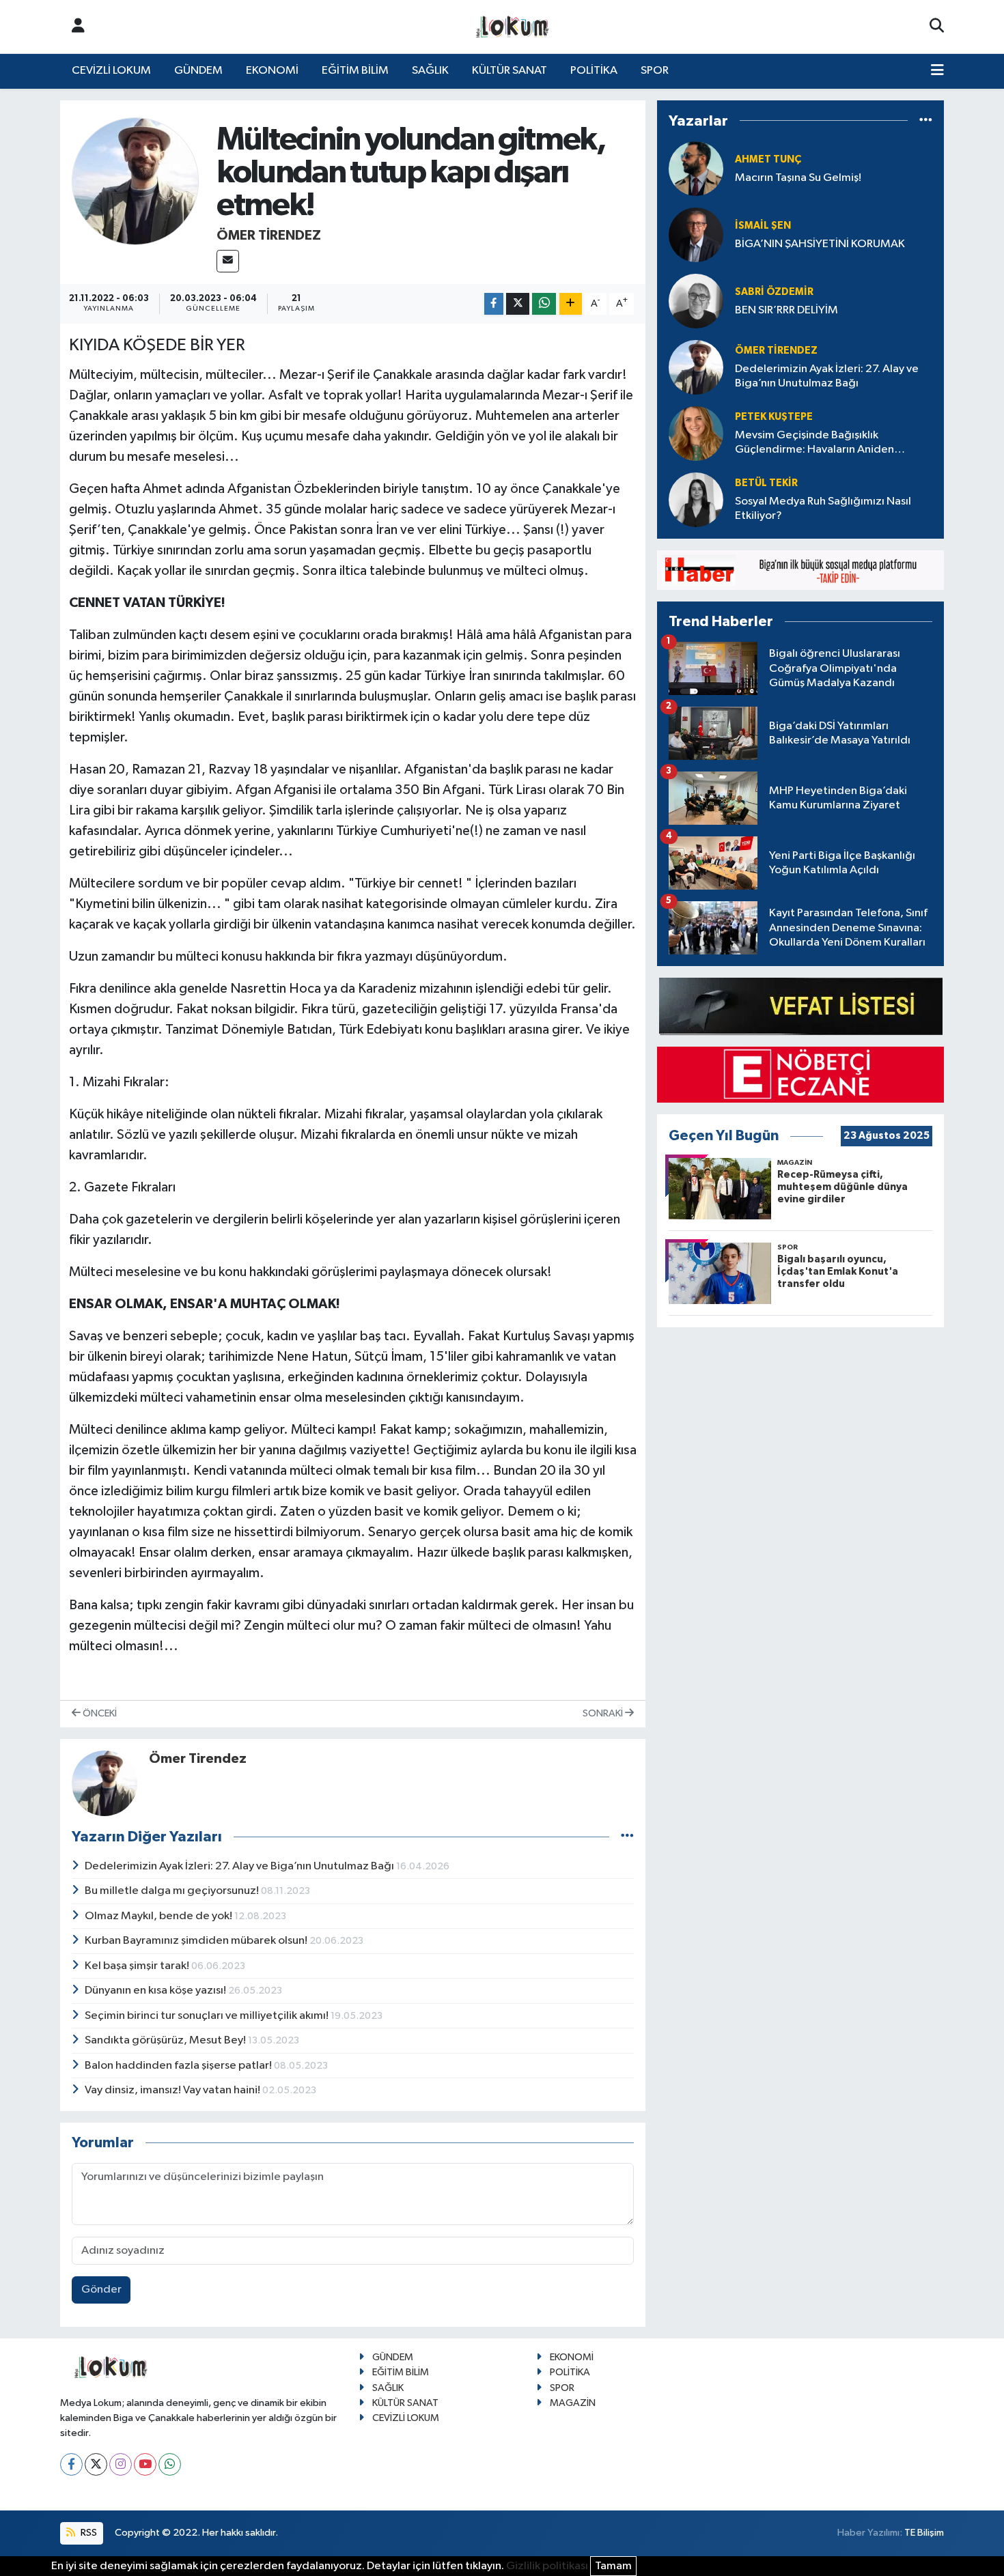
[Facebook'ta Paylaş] (494, 304)
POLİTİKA (594, 71)
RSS (88, 2533)
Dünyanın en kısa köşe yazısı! (156, 1991)
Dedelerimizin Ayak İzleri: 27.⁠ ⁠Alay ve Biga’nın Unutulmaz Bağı (240, 1866)
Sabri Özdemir (774, 292)
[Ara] (937, 27)
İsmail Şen (763, 226)
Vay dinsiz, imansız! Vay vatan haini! (173, 2090)
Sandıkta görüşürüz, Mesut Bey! (166, 2040)
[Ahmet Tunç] (696, 168)
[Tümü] (926, 121)
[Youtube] (145, 2464)
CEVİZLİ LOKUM (111, 71)
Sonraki (604, 1713)
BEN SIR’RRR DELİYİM (786, 310)
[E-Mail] (228, 261)
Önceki (99, 1713)
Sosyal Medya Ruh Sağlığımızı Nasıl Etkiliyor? (823, 509)
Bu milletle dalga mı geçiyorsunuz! (173, 1891)
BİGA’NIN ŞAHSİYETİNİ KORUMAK (820, 244)
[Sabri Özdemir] (696, 301)
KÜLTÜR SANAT (510, 71)
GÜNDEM (198, 71)
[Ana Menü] (937, 71)
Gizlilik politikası (547, 2566)
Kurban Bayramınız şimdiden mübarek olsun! (197, 1941)
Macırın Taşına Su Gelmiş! (798, 178)
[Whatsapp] (170, 2464)
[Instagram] (121, 2464)
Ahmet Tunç (768, 159)
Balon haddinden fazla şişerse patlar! (179, 2066)
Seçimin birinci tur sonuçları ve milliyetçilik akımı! (208, 2016)
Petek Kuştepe (774, 417)
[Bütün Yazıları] (627, 1837)
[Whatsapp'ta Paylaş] (544, 304)
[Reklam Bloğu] (800, 570)
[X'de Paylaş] (518, 304)
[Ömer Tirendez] (136, 181)
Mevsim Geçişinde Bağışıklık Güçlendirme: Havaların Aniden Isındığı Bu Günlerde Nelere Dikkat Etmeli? (822, 443)
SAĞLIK (430, 71)
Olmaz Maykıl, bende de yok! (159, 1916)
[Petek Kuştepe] (696, 433)
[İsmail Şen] (696, 235)
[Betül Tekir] (696, 499)
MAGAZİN (573, 2403)
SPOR (655, 71)
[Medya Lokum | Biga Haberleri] (513, 27)
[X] (96, 2464)
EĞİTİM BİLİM (355, 71)
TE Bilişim (924, 2533)
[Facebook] (71, 2464)
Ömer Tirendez (269, 236)
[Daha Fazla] (571, 304)
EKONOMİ (272, 71)
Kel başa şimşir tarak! (138, 1966)
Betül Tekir (766, 483)
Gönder (101, 2290)
